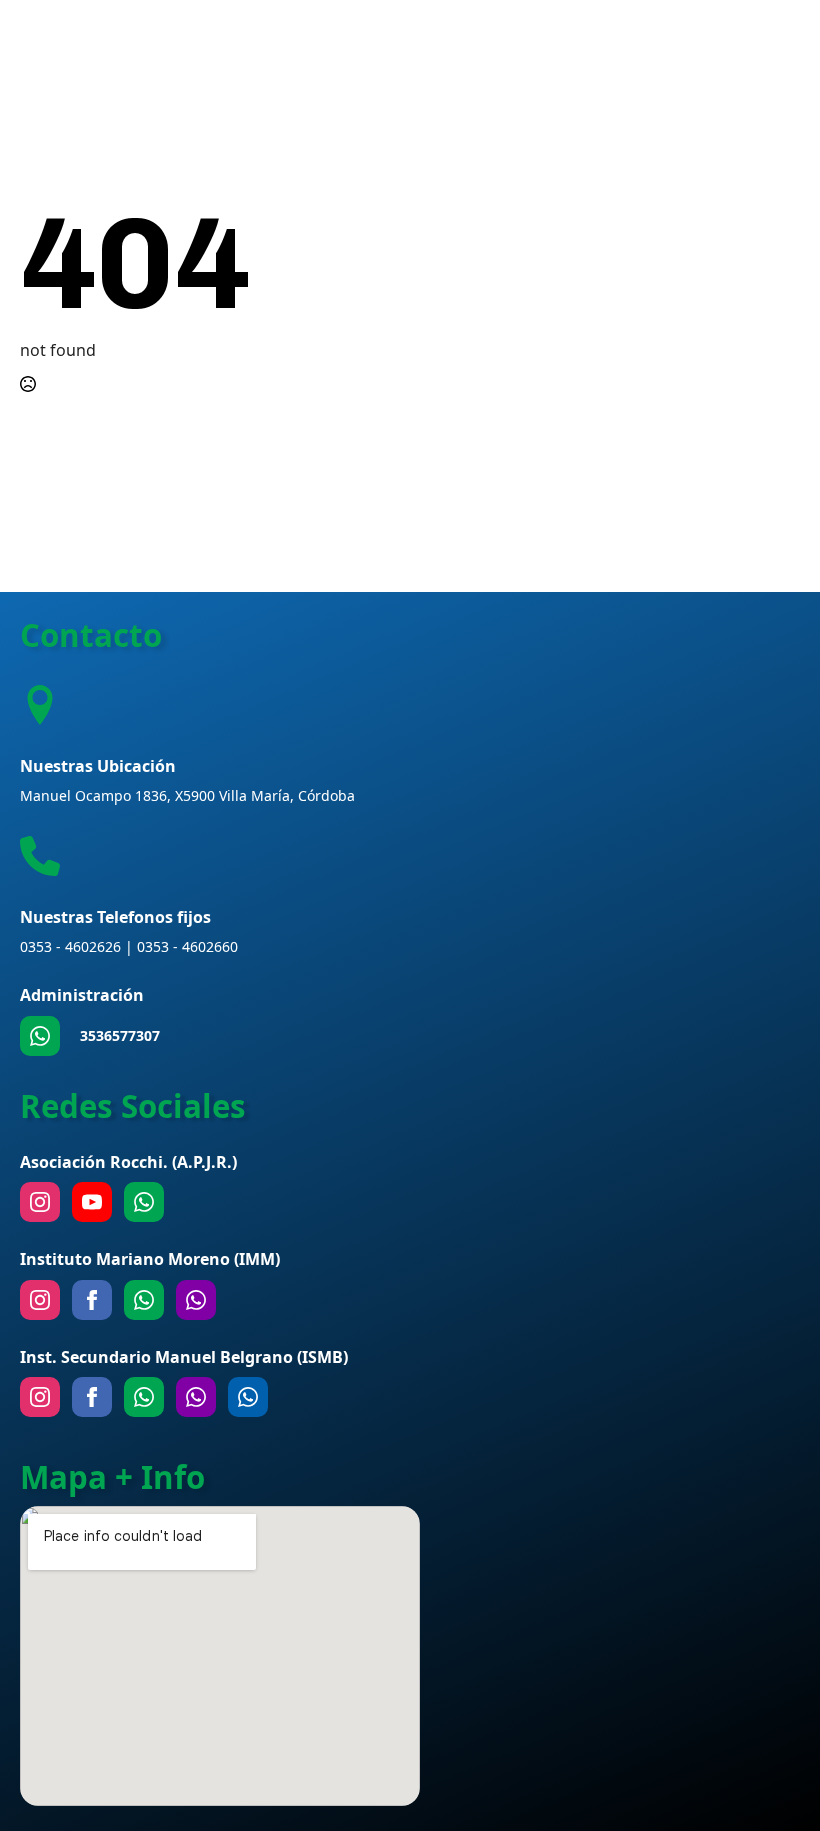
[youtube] (92, 1202)
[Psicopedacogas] (248, 1397)
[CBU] (144, 1397)
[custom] (40, 1036)
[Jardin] (196, 1300)
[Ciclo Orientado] (196, 1397)
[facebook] (92, 1300)
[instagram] (40, 1202)
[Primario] (144, 1300)
